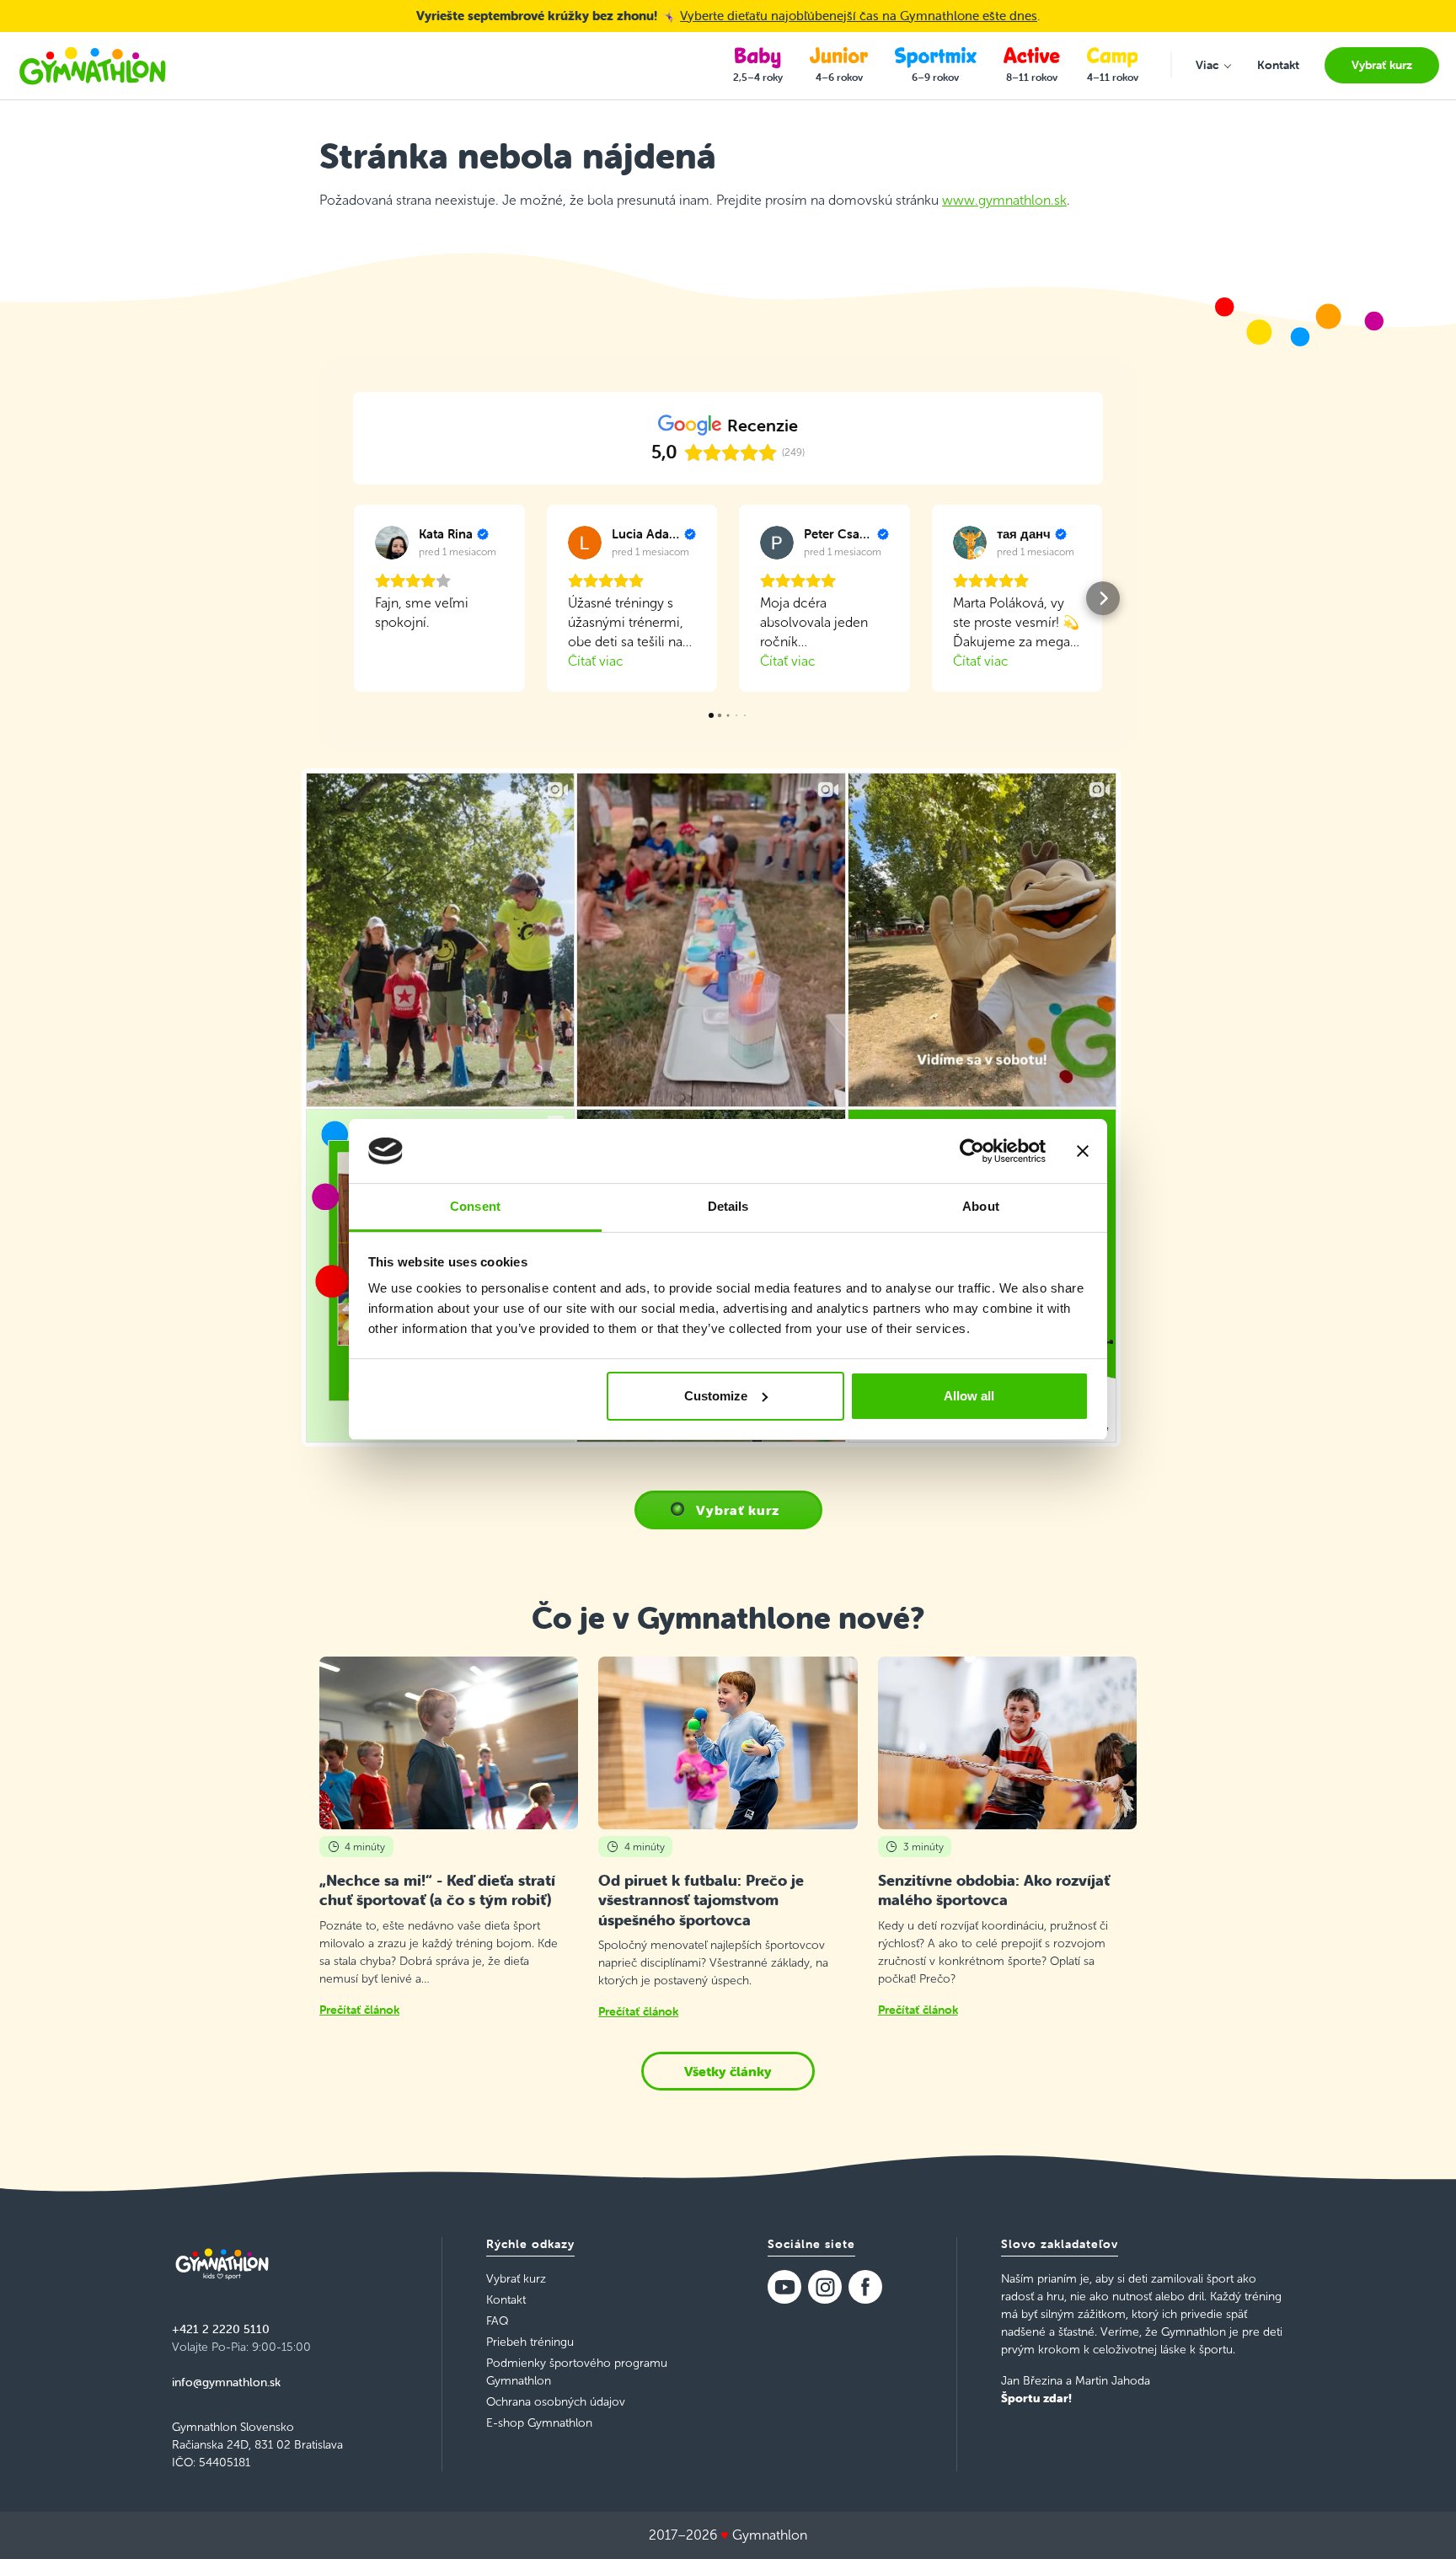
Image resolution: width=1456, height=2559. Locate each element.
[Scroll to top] (1419, 2522)
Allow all (969, 1396)
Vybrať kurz (738, 1510)
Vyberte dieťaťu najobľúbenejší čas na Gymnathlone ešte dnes (859, 16)
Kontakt (506, 2300)
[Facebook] (865, 2287)
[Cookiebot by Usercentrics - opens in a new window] (972, 1151)
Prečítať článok (359, 2010)
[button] (353, 598)
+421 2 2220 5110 (221, 2329)
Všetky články (728, 2071)
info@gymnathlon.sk (226, 2382)
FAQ (497, 2321)
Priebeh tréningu (530, 2342)
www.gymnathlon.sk (1004, 200)
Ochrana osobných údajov (556, 2402)
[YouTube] (784, 2287)
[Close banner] (1083, 1151)
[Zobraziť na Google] (392, 543)
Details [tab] (728, 1206)
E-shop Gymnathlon (539, 2423)
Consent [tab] (475, 1206)
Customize (716, 1396)
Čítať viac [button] (596, 661)
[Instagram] (825, 2287)
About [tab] (981, 1206)
